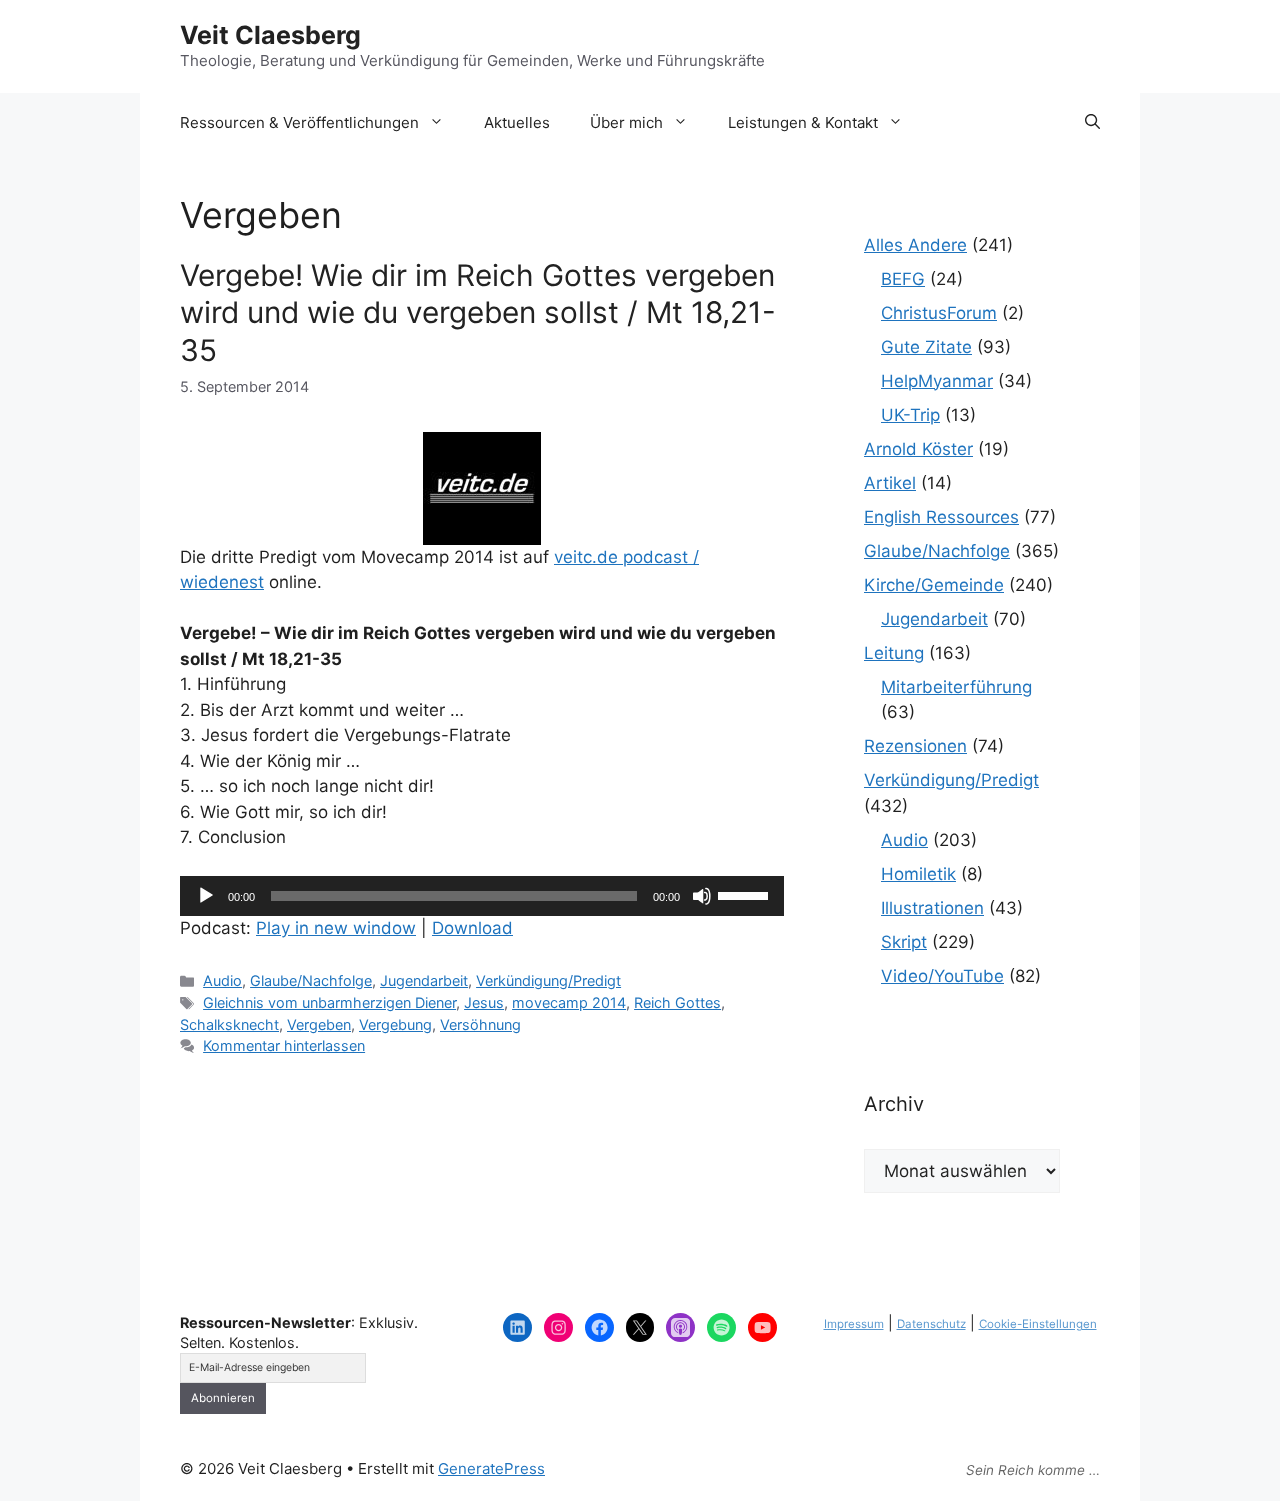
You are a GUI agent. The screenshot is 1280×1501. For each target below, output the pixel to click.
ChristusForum (939, 313)
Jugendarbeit (424, 980)
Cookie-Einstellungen (1038, 1324)
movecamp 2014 (569, 1002)
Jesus (484, 1002)
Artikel (890, 483)
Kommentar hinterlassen (284, 1045)
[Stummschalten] (702, 896)
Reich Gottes (677, 1002)
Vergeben (319, 1024)
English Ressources (941, 517)
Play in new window (336, 928)
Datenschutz (931, 1324)
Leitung (894, 653)
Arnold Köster (918, 449)
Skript (904, 942)
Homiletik (918, 874)
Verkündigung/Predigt (548, 980)
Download (472, 928)
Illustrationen (932, 908)
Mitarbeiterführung (956, 687)
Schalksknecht (229, 1024)
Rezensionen (915, 746)
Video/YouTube (942, 976)
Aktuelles (517, 122)
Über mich (626, 122)
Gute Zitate (926, 347)
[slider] (746, 894)
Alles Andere (915, 245)
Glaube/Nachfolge (311, 980)
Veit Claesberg (270, 35)
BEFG (903, 279)
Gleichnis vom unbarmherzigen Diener (329, 1002)
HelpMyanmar (937, 381)
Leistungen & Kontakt (803, 122)
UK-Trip (910, 415)
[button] (1092, 123)
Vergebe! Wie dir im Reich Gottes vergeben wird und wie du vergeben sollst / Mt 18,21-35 (478, 312)
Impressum (854, 1324)
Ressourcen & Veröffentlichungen (299, 122)
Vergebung (395, 1024)
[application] (482, 896)
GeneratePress (491, 1468)
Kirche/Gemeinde (934, 585)
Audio (222, 980)
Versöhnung (480, 1024)
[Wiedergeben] (206, 896)
